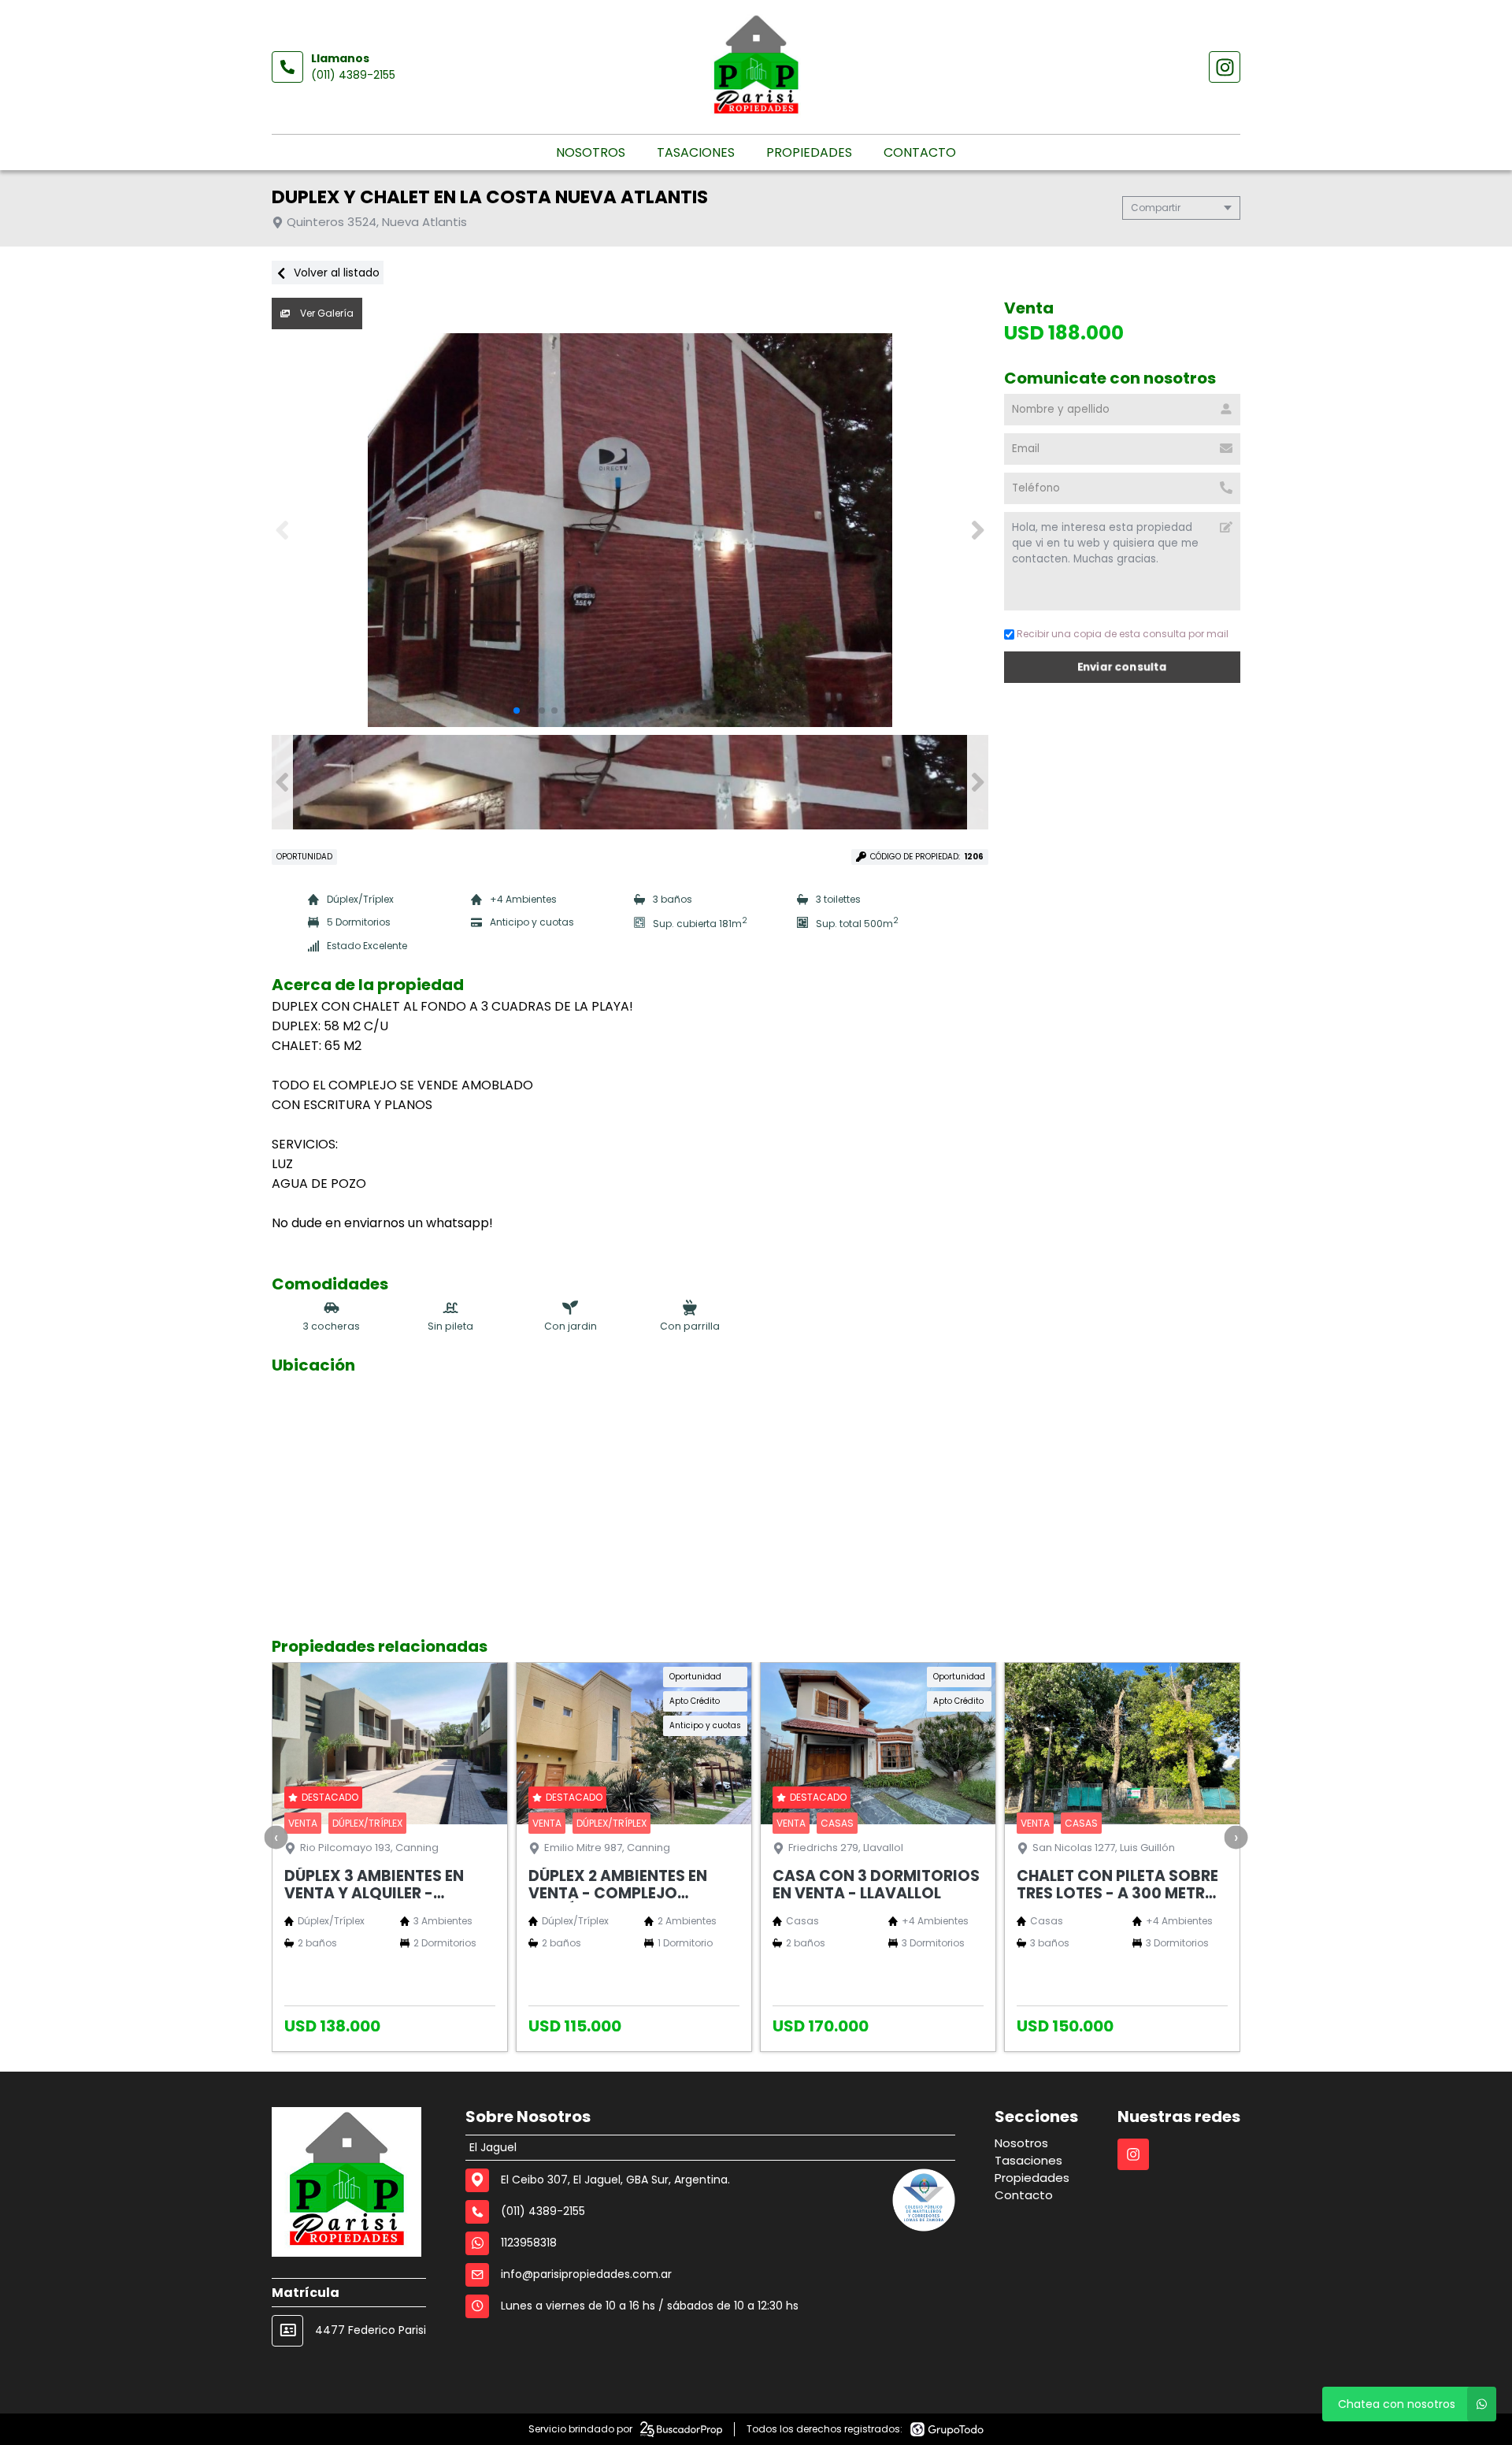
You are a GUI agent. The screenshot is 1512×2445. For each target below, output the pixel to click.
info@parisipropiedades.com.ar (586, 2274)
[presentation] (276, 1837)
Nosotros (591, 152)
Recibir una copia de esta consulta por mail (1123, 634)
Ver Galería (326, 313)
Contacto (920, 152)
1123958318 (529, 2243)
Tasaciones (696, 152)
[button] (978, 530)
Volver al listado (335, 273)
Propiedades (809, 152)
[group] (630, 530)
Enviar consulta (1123, 667)
